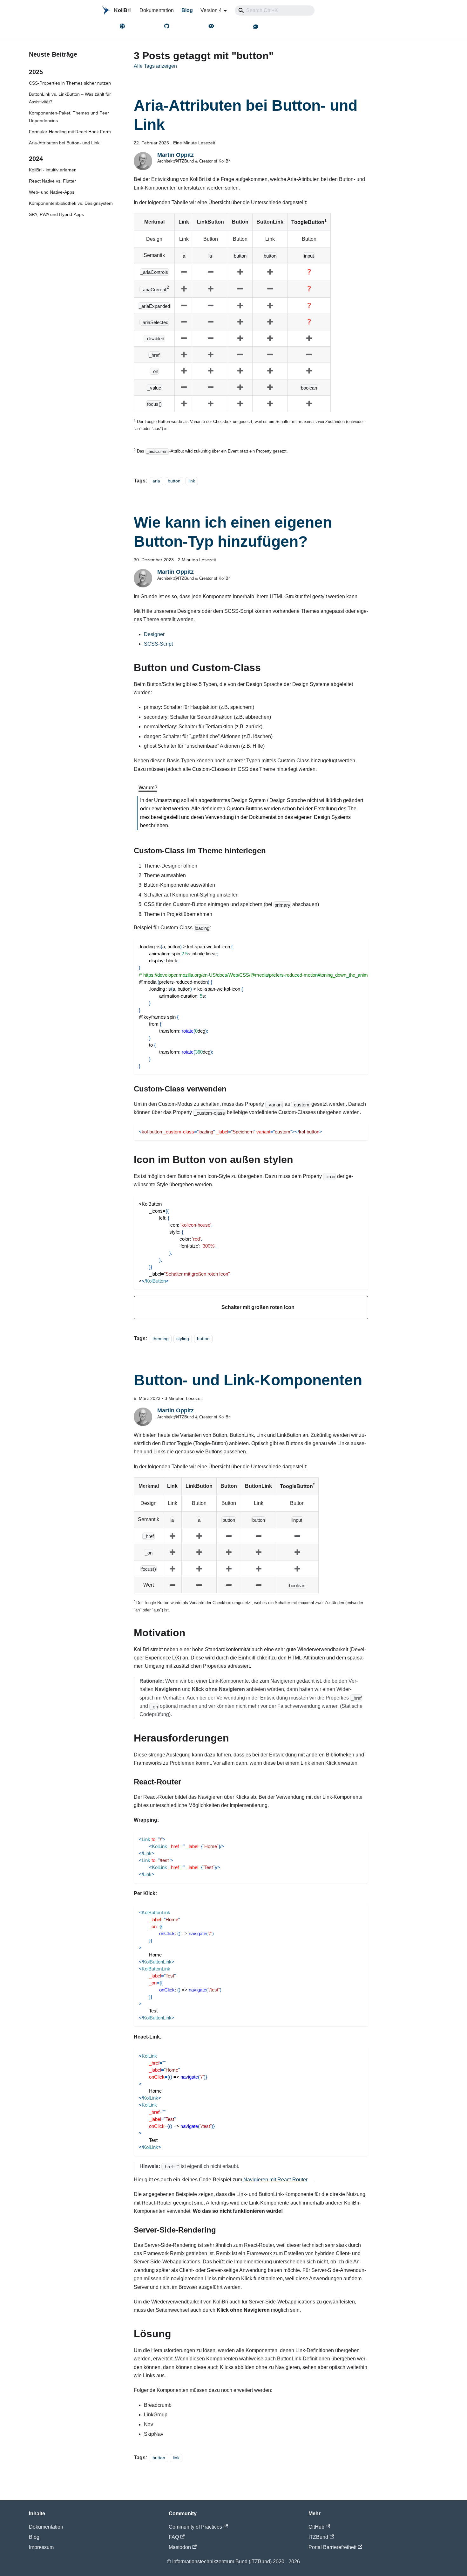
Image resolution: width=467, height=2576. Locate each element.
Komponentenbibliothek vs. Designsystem (71, 203)
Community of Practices (195, 2527)
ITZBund (318, 2537)
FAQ (174, 2537)
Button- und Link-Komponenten (248, 1380)
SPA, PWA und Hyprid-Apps (56, 214)
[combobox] (275, 10)
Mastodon (180, 2547)
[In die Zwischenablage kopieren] (360, 946)
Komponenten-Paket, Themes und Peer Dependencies (69, 117)
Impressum (41, 2547)
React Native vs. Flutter (52, 181)
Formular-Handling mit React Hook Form (70, 132)
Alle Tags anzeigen (155, 66)
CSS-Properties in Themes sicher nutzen (70, 83)
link (192, 481)
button (174, 481)
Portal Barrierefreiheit (332, 2547)
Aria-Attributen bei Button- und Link (64, 143)
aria (156, 481)
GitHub (316, 2527)
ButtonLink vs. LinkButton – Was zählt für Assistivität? (70, 98)
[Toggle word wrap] (349, 946)
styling (183, 1339)
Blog (187, 10)
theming (161, 1339)
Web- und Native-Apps (52, 192)
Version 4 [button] (211, 10)
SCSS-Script (158, 644)
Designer (154, 634)
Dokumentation (157, 10)
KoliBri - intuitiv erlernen (53, 170)
